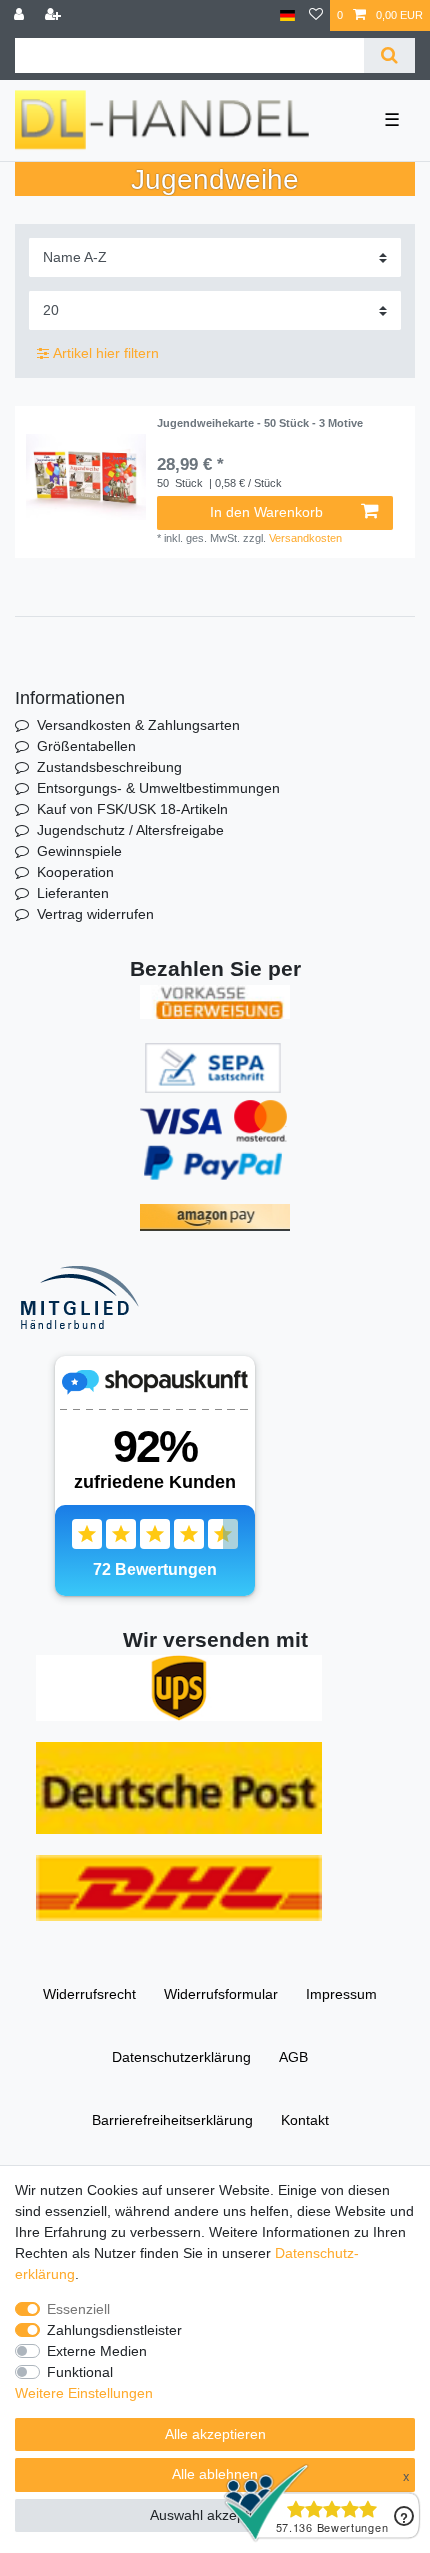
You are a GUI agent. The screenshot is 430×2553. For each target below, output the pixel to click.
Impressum (341, 1994)
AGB (293, 2057)
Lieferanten (73, 893)
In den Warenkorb (266, 512)
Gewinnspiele (79, 851)
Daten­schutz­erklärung (181, 2057)
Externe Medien (97, 2351)
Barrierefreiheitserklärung (172, 2120)
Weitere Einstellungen (84, 2393)
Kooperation (75, 872)
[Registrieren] (55, 15)
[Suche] (389, 55)
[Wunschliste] (316, 15)
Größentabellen (86, 746)
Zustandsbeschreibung (109, 767)
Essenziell (78, 2309)
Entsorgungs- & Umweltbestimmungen (158, 788)
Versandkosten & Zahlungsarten (138, 725)
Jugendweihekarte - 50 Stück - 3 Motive (260, 423)
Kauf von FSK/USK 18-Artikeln (132, 809)
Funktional (80, 2372)
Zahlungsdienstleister (114, 2330)
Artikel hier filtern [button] (106, 353)
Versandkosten (305, 538)
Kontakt (305, 2120)
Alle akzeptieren (215, 2434)
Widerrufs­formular (221, 1994)
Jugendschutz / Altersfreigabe (130, 830)
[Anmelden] (21, 15)
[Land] (287, 15)
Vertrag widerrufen (95, 914)
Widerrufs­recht (89, 1994)
